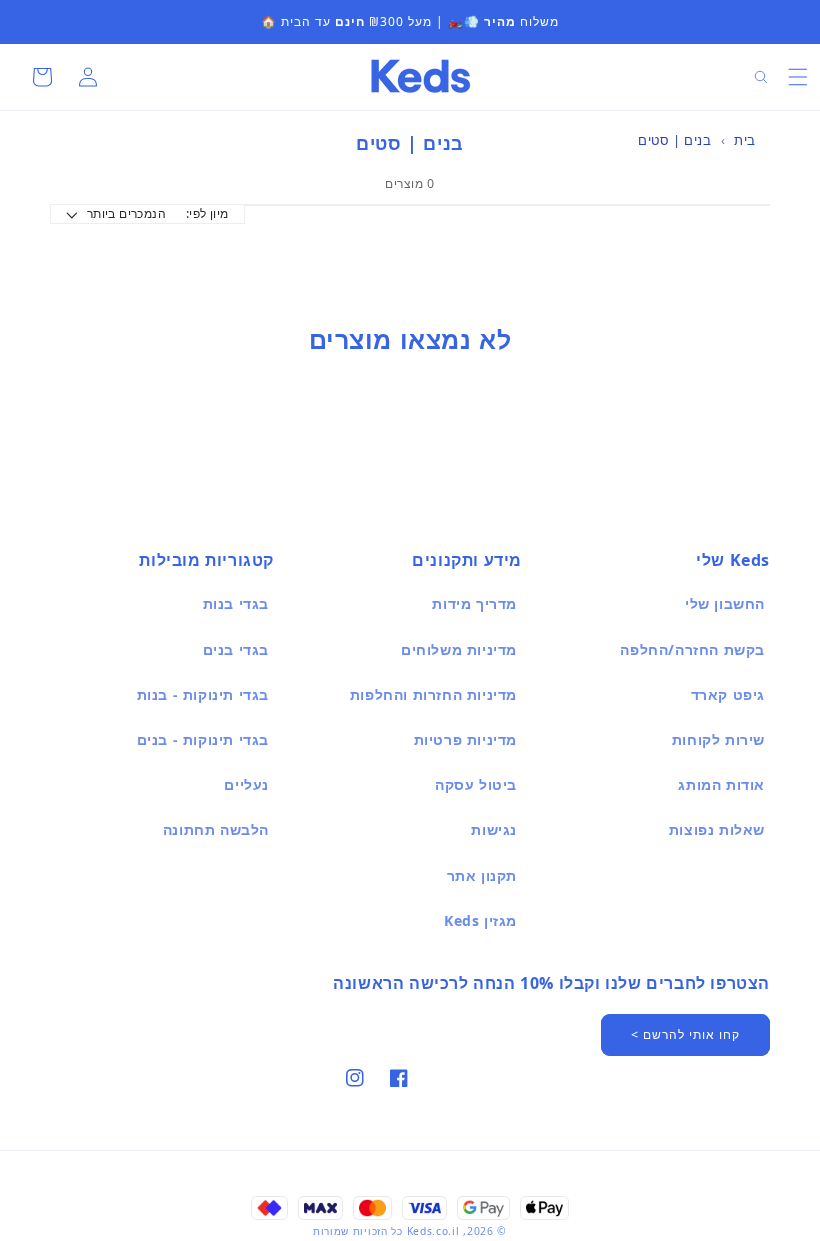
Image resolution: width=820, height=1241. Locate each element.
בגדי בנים (236, 649)
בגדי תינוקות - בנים (203, 739)
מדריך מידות (474, 603)
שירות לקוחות (718, 739)
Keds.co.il (433, 1231)
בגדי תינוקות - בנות (203, 694)
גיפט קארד (728, 694)
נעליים (246, 784)
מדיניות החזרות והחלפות (433, 694)
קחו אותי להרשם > (685, 1034)
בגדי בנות (236, 603)
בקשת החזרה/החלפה (692, 649)
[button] (798, 77)
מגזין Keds (480, 920)
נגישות (494, 829)
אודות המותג (721, 784)
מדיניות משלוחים (459, 649)
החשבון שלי (725, 603)
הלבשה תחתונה (216, 829)
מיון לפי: (207, 213)
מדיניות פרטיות (465, 739)
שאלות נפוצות (717, 829)
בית (745, 140)
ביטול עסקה (476, 784)
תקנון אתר (482, 875)
